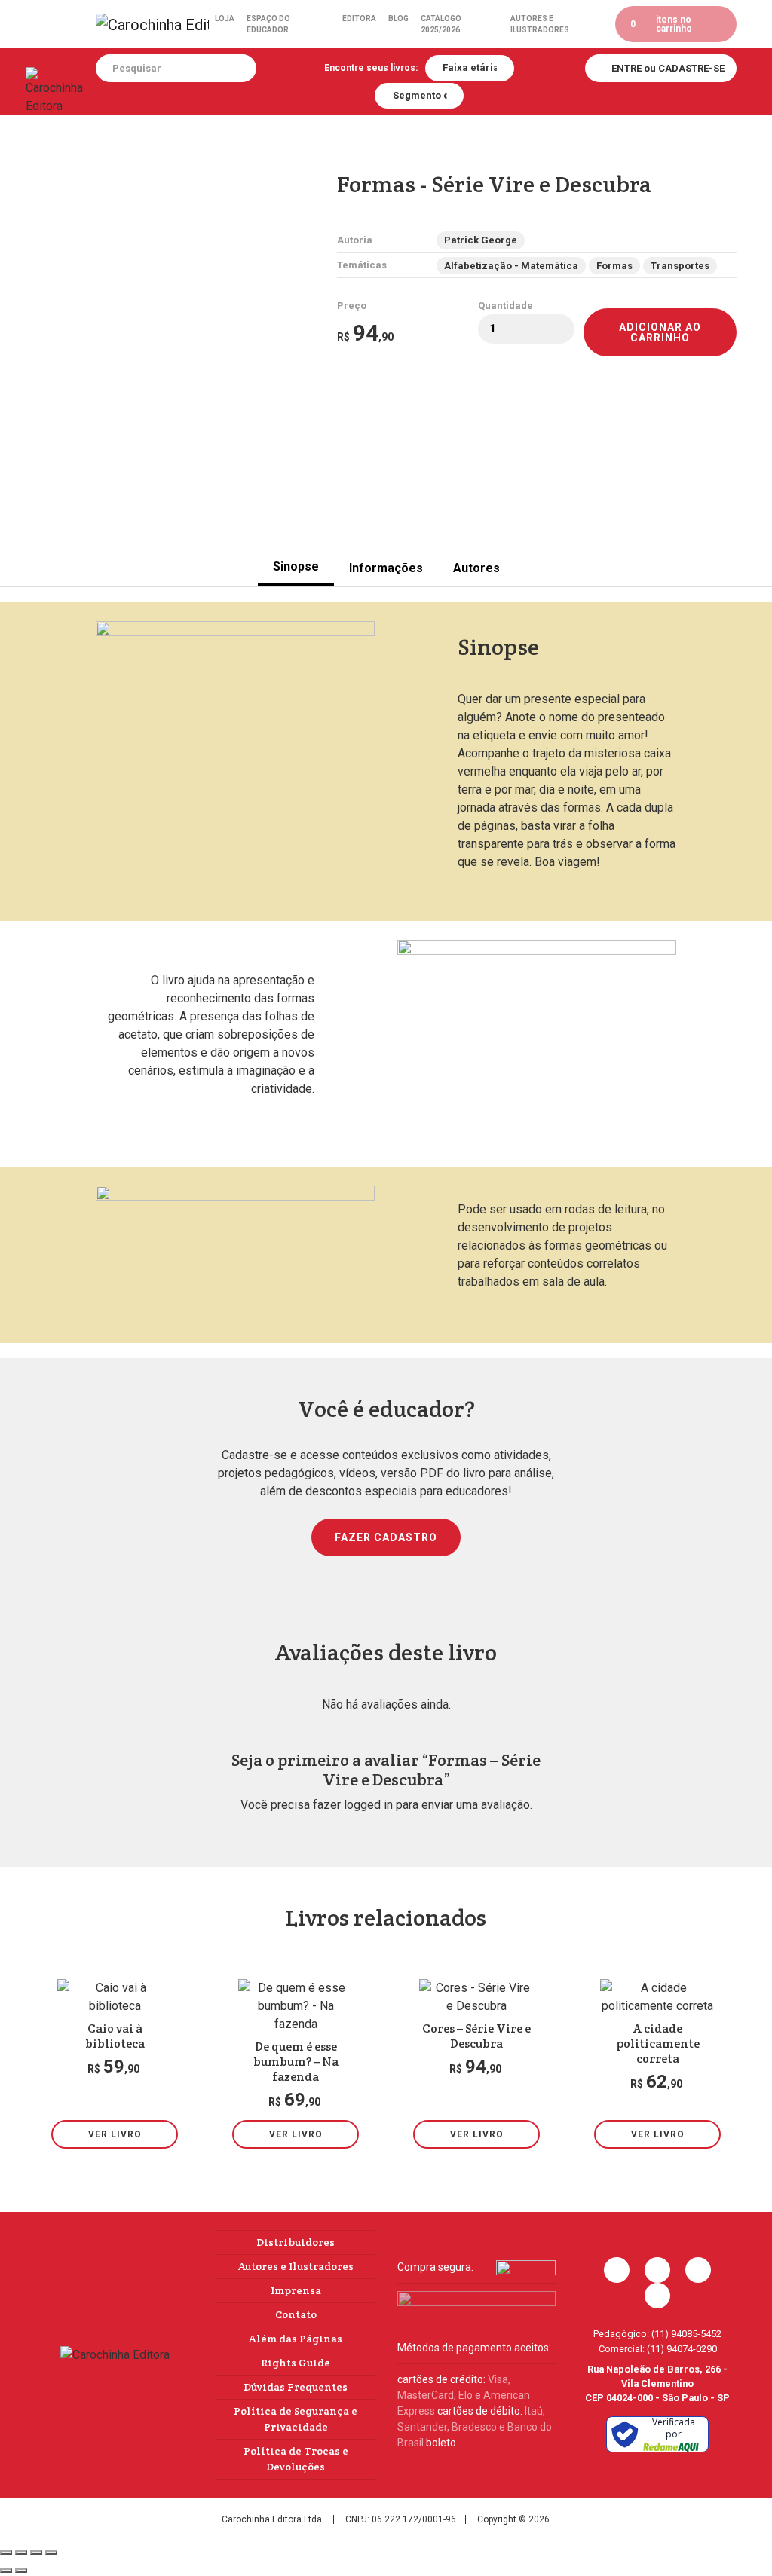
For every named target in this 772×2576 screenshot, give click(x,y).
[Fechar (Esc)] (51, 2553)
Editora (359, 18)
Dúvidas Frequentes (296, 2387)
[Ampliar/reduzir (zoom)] (6, 2553)
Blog (398, 18)
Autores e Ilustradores (540, 24)
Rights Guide (296, 2363)
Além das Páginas (296, 2339)
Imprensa (296, 2290)
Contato (296, 2314)
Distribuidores (296, 2242)
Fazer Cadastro (386, 1537)
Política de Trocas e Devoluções (296, 2459)
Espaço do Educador (268, 24)
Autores (476, 568)
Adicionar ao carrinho (660, 332)
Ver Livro (115, 2134)
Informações (386, 568)
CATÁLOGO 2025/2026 (441, 24)
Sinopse (296, 566)
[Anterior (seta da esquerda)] (6, 2571)
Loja (225, 18)
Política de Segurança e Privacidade (296, 2419)
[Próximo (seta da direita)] (21, 2571)
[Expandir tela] (21, 2553)
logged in (368, 1805)
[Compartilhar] (36, 2553)
